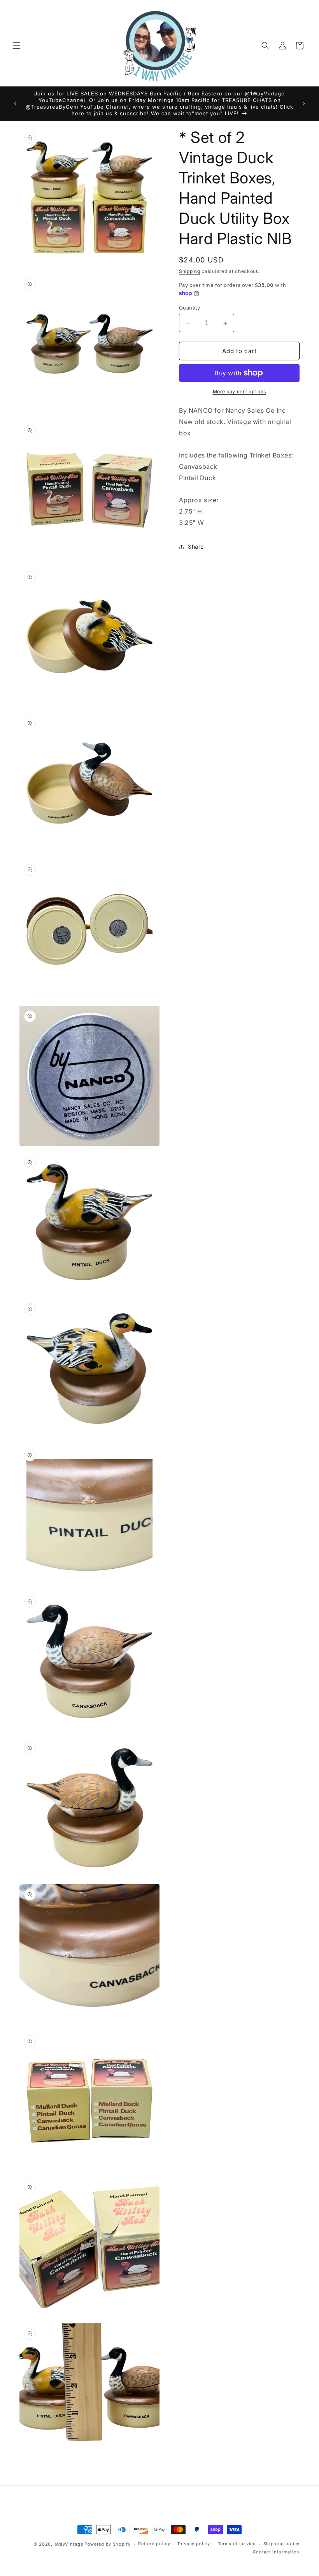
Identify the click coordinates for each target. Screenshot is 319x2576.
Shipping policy (282, 2544)
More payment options (239, 392)
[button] (16, 46)
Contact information (276, 2552)
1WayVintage (69, 2544)
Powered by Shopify (108, 2544)
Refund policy (154, 2544)
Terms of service (237, 2544)
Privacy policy (194, 2544)
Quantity (189, 308)
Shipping (190, 271)
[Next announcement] (304, 104)
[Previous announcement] (15, 104)
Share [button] (196, 546)
